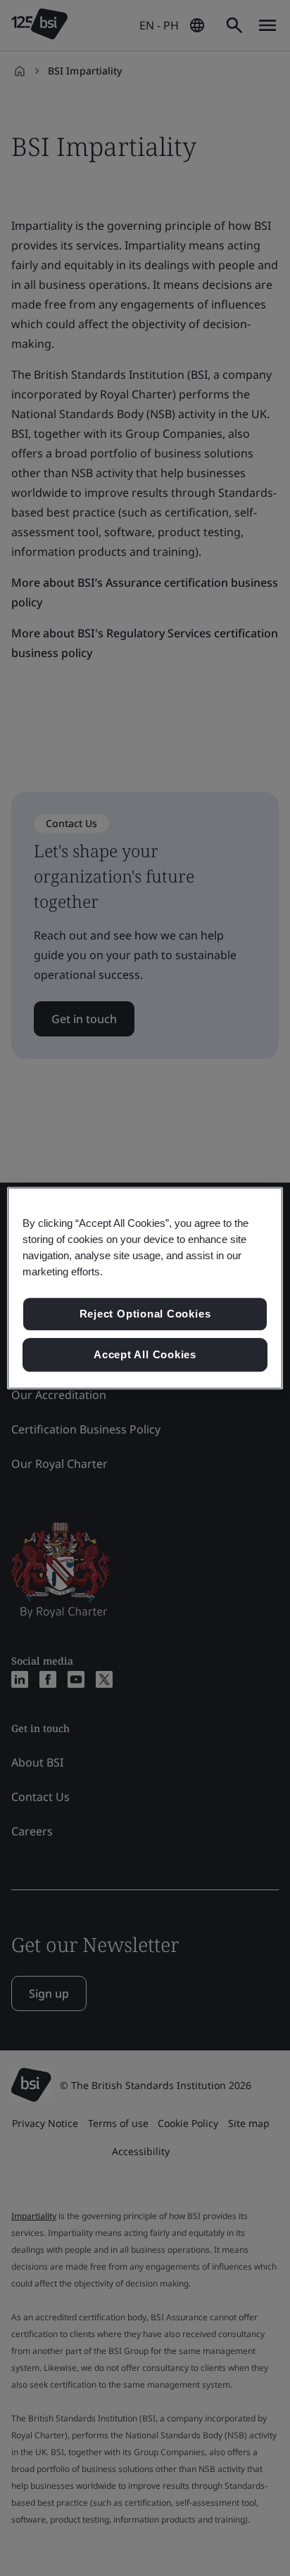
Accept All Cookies (145, 1354)
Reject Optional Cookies (145, 1314)
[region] (145, 1288)
